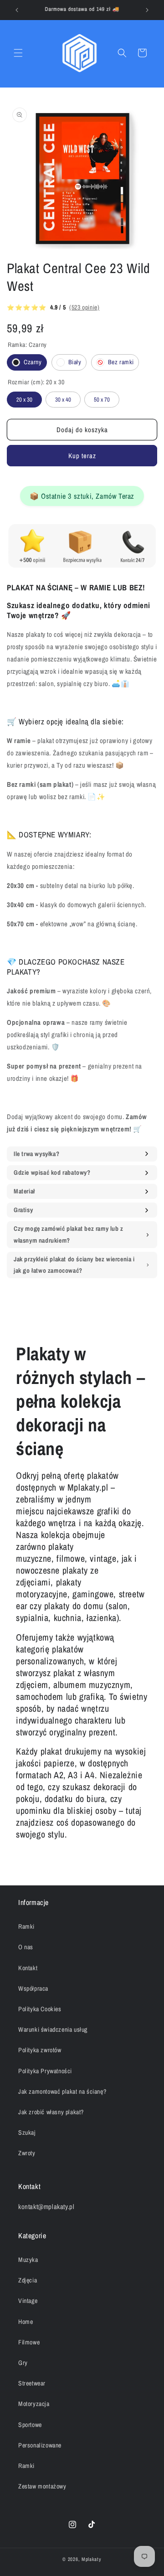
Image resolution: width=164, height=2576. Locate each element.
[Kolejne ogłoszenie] (147, 10)
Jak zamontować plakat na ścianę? (62, 2091)
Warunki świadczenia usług (53, 2029)
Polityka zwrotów (40, 2050)
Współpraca (33, 1988)
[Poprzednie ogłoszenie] (17, 10)
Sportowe (30, 2425)
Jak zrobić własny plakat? (51, 2112)
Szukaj (27, 2132)
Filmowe (29, 2342)
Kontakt (28, 1968)
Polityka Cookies (40, 2009)
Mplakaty (92, 2559)
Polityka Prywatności (45, 2071)
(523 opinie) (84, 307)
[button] (18, 53)
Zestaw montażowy (42, 2486)
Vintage (28, 2301)
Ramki (26, 1926)
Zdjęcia (28, 2280)
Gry (23, 2363)
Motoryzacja (34, 2404)
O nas (26, 1947)
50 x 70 (102, 397)
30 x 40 (63, 397)
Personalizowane (40, 2445)
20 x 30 (25, 397)
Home (26, 2322)
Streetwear (32, 2383)
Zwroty (27, 2153)
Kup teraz (82, 456)
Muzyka (28, 2260)
